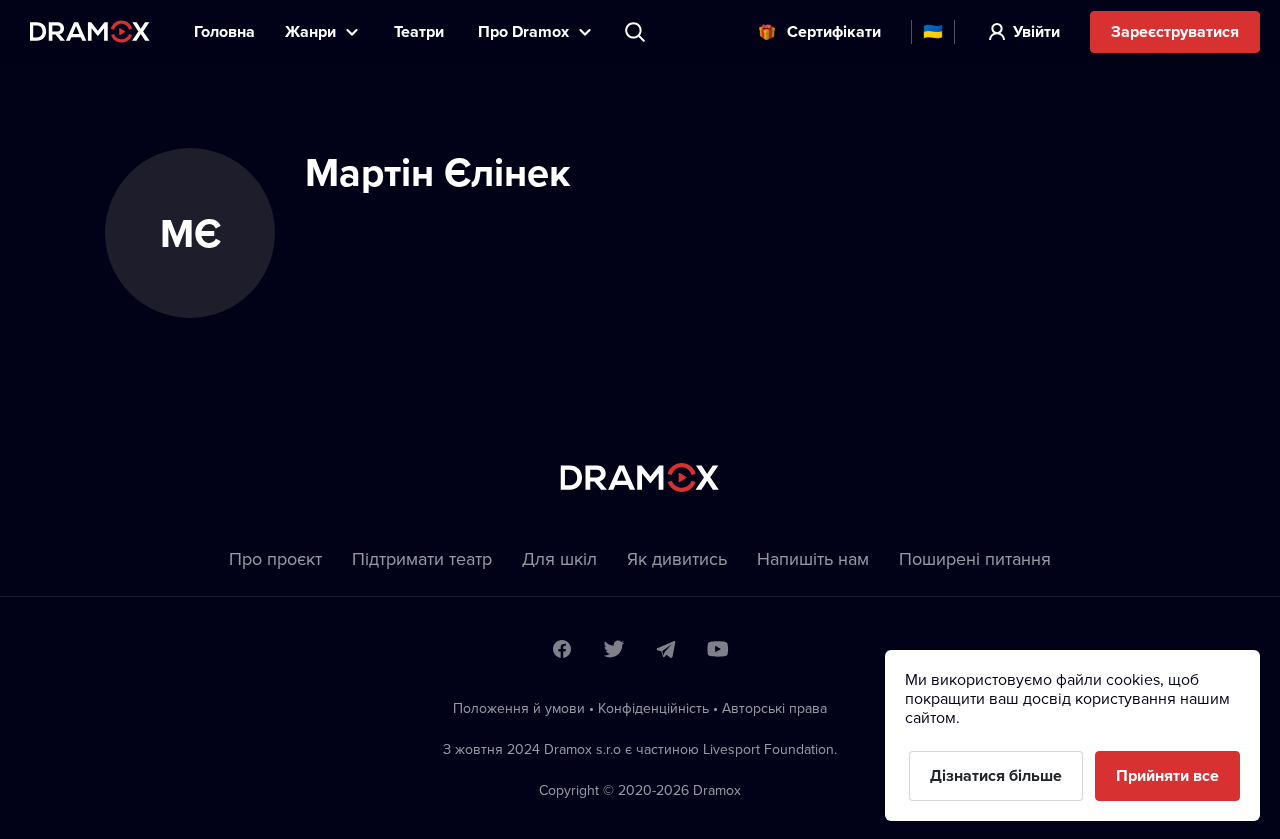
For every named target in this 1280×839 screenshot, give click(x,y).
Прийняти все (1167, 775)
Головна (224, 31)
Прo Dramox (523, 31)
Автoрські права (774, 708)
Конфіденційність (653, 708)
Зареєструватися (1175, 31)
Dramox (90, 31)
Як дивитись (677, 558)
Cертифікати (834, 31)
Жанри (310, 31)
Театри (421, 31)
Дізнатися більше (996, 775)
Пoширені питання (975, 558)
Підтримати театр (422, 558)
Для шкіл (559, 558)
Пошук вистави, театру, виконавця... (637, 32)
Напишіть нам (813, 558)
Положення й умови (519, 708)
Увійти (1036, 31)
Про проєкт (275, 558)
